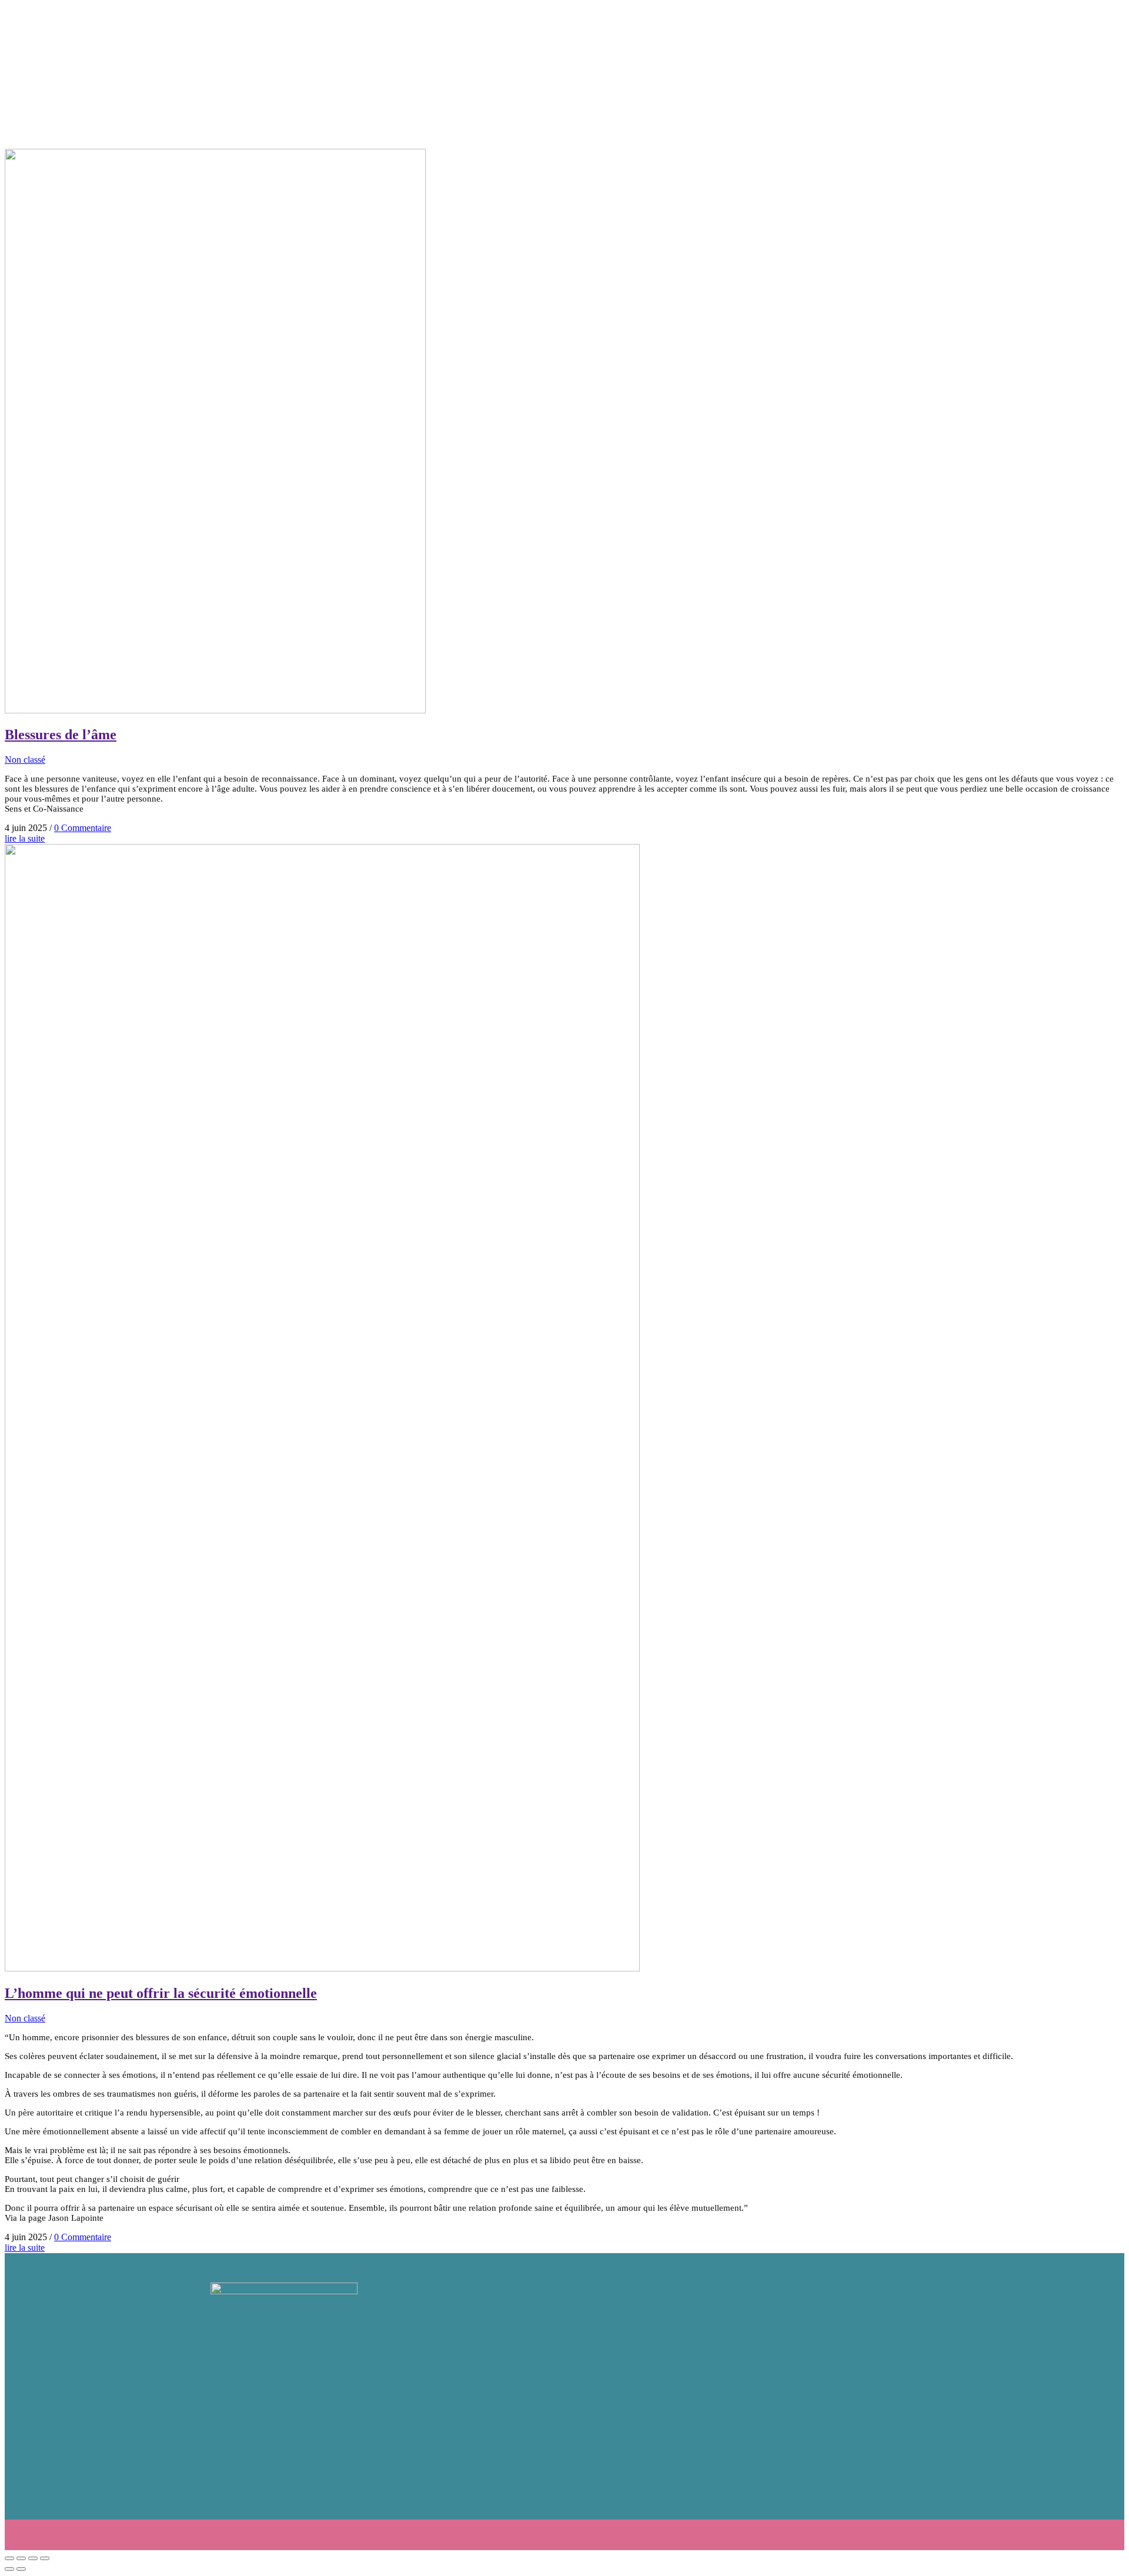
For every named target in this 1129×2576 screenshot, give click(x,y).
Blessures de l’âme (61, 735)
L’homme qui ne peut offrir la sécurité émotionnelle (161, 1993)
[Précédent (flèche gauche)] (9, 2569)
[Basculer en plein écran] (21, 2558)
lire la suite (25, 838)
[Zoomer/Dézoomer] (9, 2558)
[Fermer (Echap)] (45, 2558)
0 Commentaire (83, 828)
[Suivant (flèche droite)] (21, 2569)
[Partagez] (33, 2558)
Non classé (25, 760)
